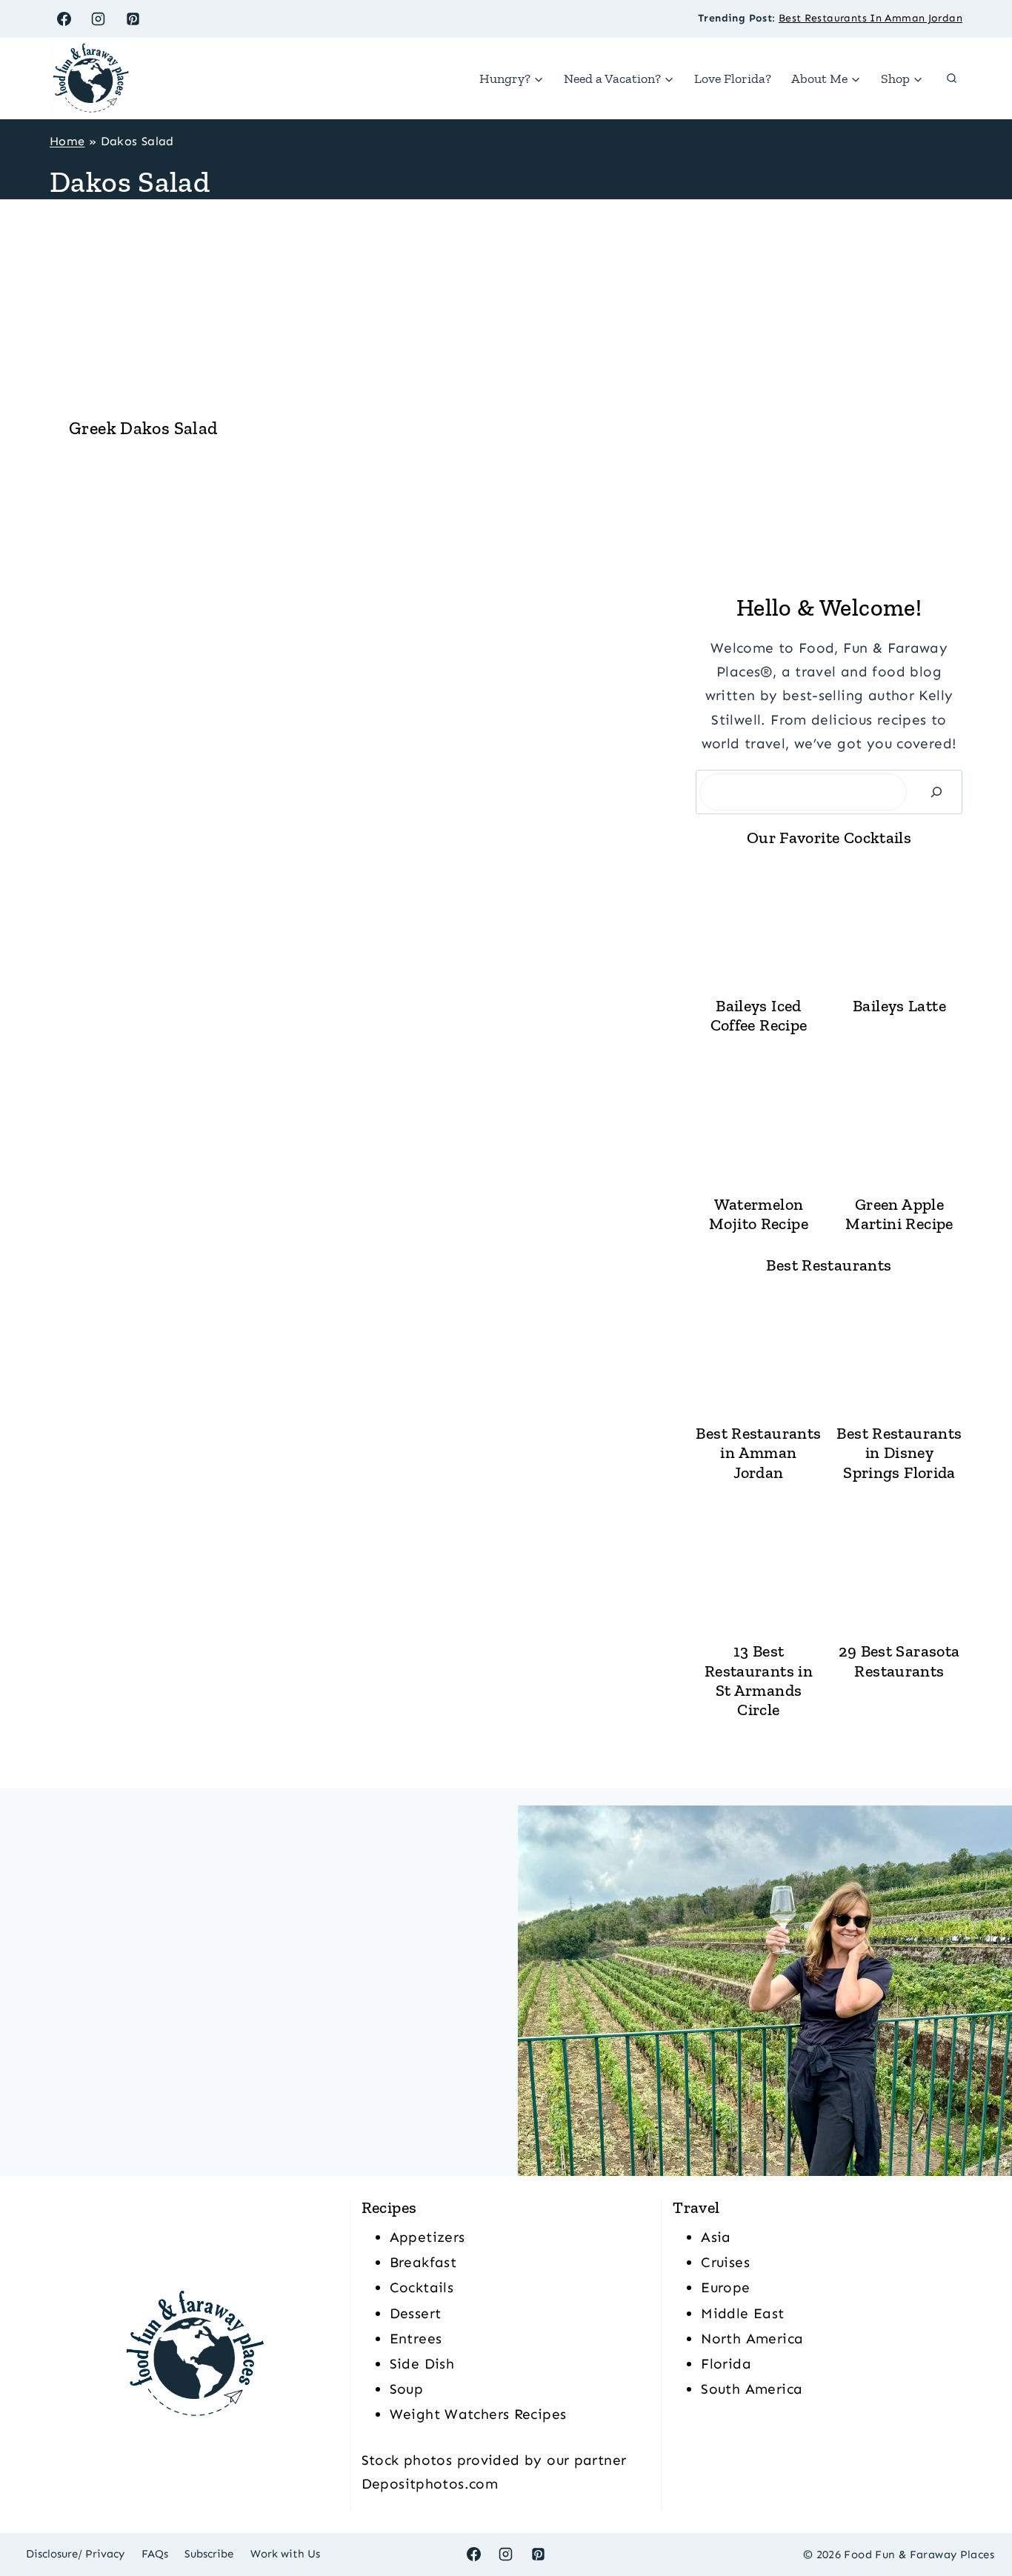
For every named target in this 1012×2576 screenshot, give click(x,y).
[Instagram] (99, 19)
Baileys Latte (899, 1006)
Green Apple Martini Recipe (899, 1214)
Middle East (742, 2313)
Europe (725, 2287)
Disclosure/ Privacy (75, 2554)
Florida (726, 2364)
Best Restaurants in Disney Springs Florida (899, 1453)
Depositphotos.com (430, 2484)
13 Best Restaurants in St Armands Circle (759, 1681)
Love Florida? (733, 79)
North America (752, 2339)
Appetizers (427, 2237)
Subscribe (209, 2554)
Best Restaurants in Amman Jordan (758, 1453)
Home (67, 141)
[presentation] (143, 311)
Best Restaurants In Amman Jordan (870, 18)
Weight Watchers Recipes (478, 2414)
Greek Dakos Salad (143, 428)
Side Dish (422, 2364)
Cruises (725, 2262)
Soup (407, 2389)
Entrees (416, 2339)
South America (752, 2389)
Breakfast (423, 2262)
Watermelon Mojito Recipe (759, 1214)
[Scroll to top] (976, 2517)
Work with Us (285, 2554)
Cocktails (422, 2287)
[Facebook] (64, 19)
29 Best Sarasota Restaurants (899, 1661)
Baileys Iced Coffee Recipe (759, 1016)
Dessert (416, 2313)
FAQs (155, 2554)
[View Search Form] (951, 79)
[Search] (936, 792)
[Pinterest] (133, 19)
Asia (716, 2237)
